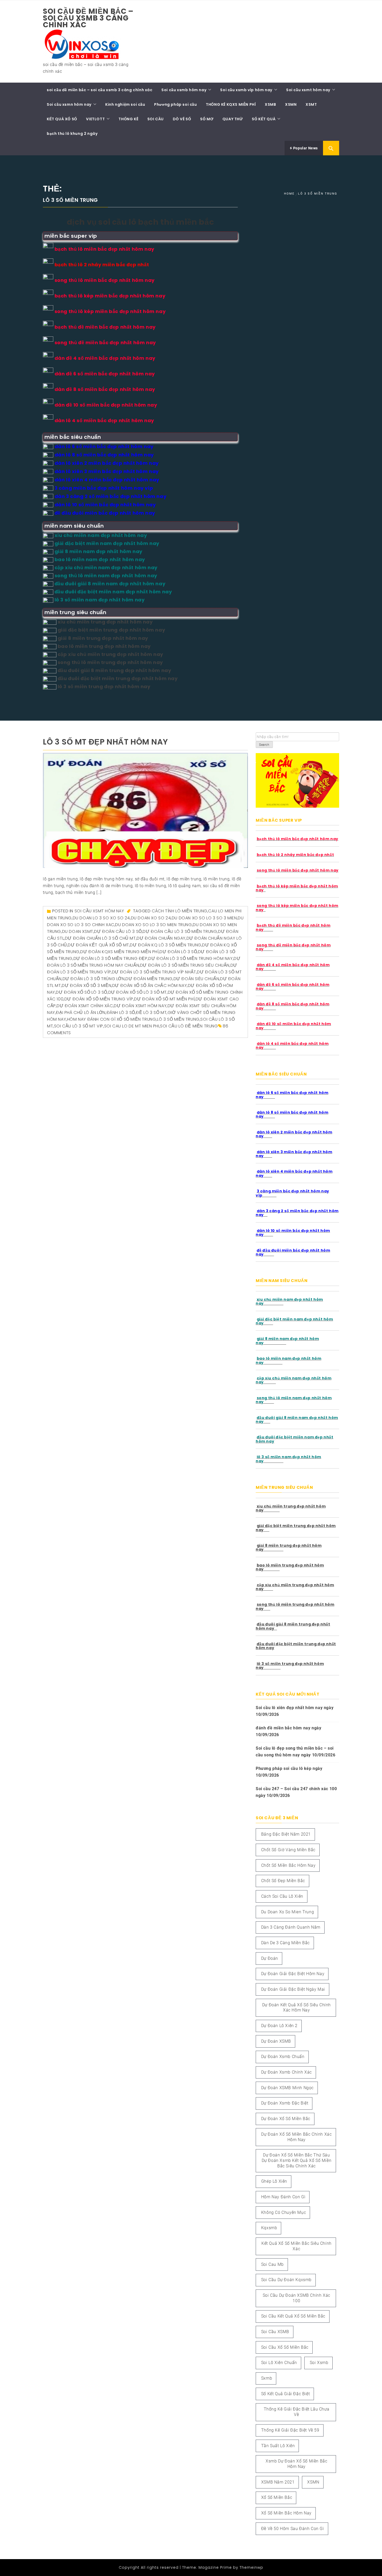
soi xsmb (319, 2363)
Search (264, 745)
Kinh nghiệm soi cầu (125, 104)
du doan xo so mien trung (288, 1912)
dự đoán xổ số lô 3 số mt (138, 992)
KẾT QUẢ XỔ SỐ (62, 119)
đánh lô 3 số (121, 1013)
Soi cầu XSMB (275, 2332)
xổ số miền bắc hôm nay (286, 2513)
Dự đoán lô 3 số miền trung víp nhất (154, 972)
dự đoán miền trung (149, 979)
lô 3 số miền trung (178, 1019)
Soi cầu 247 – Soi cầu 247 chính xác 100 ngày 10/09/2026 (296, 1792)
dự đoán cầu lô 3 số (118, 931)
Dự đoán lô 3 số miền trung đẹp (111, 958)
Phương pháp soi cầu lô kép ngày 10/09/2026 (289, 1772)
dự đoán (270, 1958)
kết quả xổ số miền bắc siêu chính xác (297, 2246)
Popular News (305, 148)
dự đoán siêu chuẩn (196, 979)
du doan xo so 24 (151, 918)
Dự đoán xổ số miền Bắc (286, 2119)
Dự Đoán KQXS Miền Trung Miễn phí (119, 952)
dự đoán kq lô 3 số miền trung (166, 945)
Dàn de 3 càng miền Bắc (285, 1943)
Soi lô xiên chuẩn (279, 2363)
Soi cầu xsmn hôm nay (69, 104)
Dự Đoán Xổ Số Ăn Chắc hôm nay (150, 985)
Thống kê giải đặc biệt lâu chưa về (297, 2412)
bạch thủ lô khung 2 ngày (72, 134)
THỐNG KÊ (128, 119)
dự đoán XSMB (276, 2041)
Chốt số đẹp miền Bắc (283, 1881)
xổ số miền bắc (277, 2497)
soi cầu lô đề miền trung (189, 1026)
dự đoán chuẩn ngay (161, 938)
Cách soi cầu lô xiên (282, 1896)
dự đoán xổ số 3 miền (87, 985)
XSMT (311, 104)
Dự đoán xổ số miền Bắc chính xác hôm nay (296, 2137)
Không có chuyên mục (284, 2212)
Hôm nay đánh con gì (283, 2197)
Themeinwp (251, 2567)
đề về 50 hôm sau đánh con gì (293, 2529)
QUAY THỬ (233, 119)
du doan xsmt (78, 931)
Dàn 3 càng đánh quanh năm (291, 1927)
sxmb (267, 2378)
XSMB (270, 104)
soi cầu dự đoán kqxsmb (286, 2280)
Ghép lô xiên (274, 2181)
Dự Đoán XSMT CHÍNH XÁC (85, 1006)
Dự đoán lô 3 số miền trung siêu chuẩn (185, 965)
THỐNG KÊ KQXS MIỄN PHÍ (231, 104)
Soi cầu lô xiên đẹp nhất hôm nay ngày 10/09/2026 (295, 1711)
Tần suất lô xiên (278, 2446)
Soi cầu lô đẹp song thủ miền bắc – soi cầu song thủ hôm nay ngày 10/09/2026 (296, 1752)
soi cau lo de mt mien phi (132, 1026)
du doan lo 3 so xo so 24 (101, 918)
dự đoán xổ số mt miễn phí (164, 999)
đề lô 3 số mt (151, 1013)
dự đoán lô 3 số (178, 952)
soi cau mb (272, 2264)
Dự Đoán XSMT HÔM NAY (140, 1006)
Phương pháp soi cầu (175, 104)
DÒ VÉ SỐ (182, 119)
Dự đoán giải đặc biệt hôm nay (293, 1974)
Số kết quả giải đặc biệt (285, 2394)
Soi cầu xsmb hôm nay (184, 90)
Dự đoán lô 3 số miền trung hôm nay (190, 958)
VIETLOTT (95, 119)
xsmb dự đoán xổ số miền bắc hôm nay (296, 2464)
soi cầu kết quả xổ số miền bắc (293, 2316)
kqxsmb (269, 2228)
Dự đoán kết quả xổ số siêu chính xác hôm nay (297, 2008)
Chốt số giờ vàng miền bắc (288, 1850)
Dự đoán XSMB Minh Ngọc (287, 2088)
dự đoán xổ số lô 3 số (82, 992)
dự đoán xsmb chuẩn (283, 2057)
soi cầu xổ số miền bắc (285, 2347)
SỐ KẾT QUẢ (264, 119)
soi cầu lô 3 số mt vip (79, 1026)
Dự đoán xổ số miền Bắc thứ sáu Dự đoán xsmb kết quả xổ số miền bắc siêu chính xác (297, 2160)
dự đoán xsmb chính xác (286, 2072)
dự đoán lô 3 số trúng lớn (94, 979)
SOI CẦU (156, 119)
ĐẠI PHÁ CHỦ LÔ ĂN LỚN (81, 1013)
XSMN (291, 104)
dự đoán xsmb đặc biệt (285, 2103)
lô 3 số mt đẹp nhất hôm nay (105, 742)
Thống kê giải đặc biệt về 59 (290, 2430)
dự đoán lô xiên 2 (279, 2026)
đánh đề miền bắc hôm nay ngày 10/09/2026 (288, 1731)
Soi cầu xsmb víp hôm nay (246, 90)
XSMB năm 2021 (278, 2482)
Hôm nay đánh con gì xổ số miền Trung (112, 1019)
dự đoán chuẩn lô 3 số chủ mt (100, 938)
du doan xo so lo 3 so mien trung (153, 925)
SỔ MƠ (207, 119)
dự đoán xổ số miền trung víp (99, 999)
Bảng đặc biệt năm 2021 (286, 1834)
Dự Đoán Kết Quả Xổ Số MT (98, 945)
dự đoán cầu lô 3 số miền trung (180, 931)
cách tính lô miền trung (180, 911)
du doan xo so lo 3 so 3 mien (204, 918)
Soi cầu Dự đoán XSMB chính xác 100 (297, 2298)
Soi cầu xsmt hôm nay (308, 90)
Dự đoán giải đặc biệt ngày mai (293, 1989)
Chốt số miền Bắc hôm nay (288, 1865)
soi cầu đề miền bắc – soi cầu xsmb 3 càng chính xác (88, 18)
